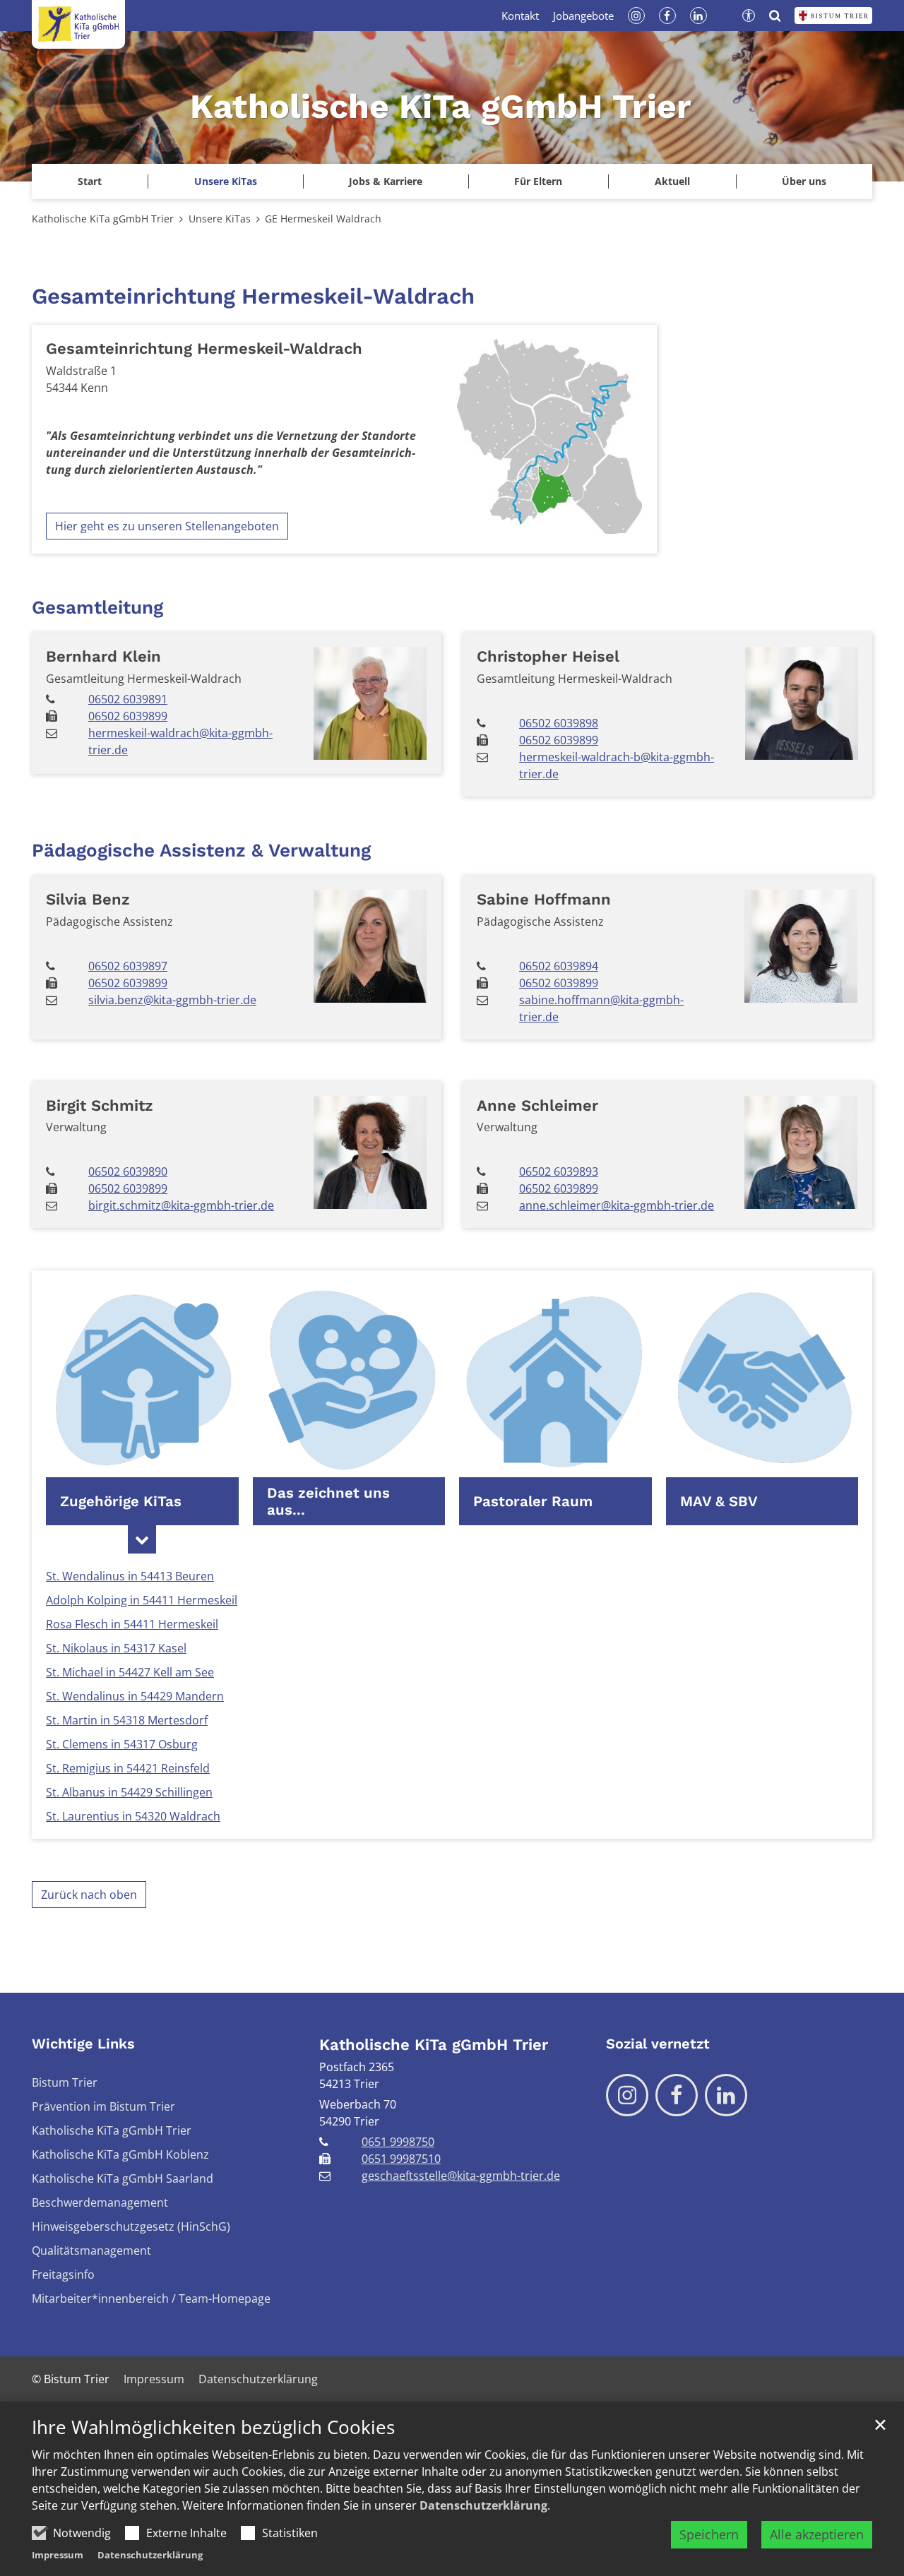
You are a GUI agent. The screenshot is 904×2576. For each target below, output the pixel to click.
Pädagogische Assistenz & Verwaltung (201, 850)
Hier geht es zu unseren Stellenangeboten (167, 526)
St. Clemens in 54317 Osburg (122, 1744)
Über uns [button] (804, 181)
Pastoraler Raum (533, 1501)
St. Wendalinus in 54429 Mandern (135, 1696)
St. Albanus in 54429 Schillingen (129, 1792)
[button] (225, 181)
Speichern (709, 2534)
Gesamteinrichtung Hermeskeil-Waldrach (253, 296)
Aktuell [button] (672, 181)
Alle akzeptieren (817, 2534)
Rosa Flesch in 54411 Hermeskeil (132, 1624)
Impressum (58, 2555)
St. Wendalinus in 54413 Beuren (130, 1576)
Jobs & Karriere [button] (386, 181)
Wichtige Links (83, 2044)
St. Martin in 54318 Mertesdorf (127, 1720)
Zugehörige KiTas (121, 1501)
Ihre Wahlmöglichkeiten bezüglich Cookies (213, 2427)
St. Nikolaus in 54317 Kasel (116, 1648)
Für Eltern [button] (538, 181)
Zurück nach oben (89, 1895)
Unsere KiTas (220, 219)
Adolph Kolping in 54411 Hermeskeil (142, 1600)
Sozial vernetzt (658, 2044)
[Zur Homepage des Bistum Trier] (833, 16)
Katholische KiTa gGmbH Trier (103, 219)
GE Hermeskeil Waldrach (323, 219)
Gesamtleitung (97, 607)
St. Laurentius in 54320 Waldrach (133, 1816)
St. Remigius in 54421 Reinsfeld (128, 1768)
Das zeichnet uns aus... (328, 1501)
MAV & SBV (719, 1501)
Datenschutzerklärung (483, 2505)
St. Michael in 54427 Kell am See (130, 1672)
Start (90, 181)
